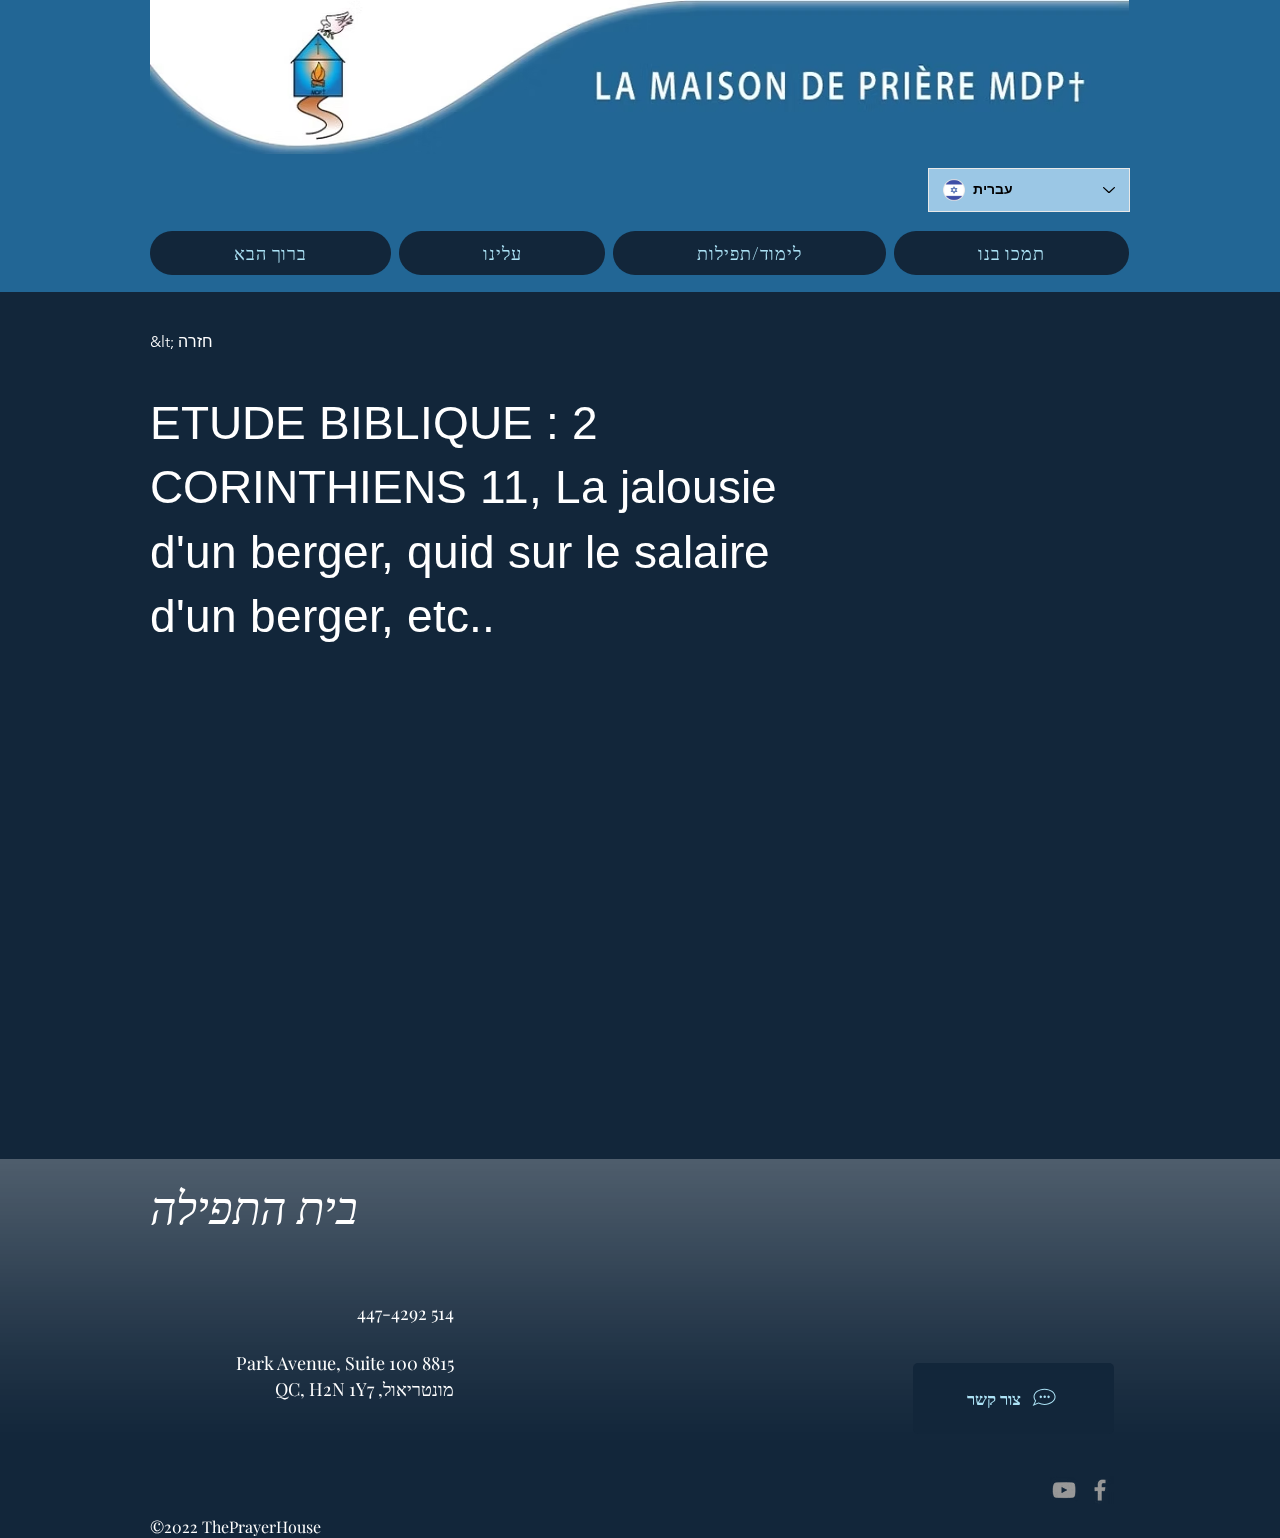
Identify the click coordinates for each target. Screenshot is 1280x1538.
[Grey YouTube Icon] (1064, 1490)
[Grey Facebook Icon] (1100, 1490)
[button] (502, 253)
